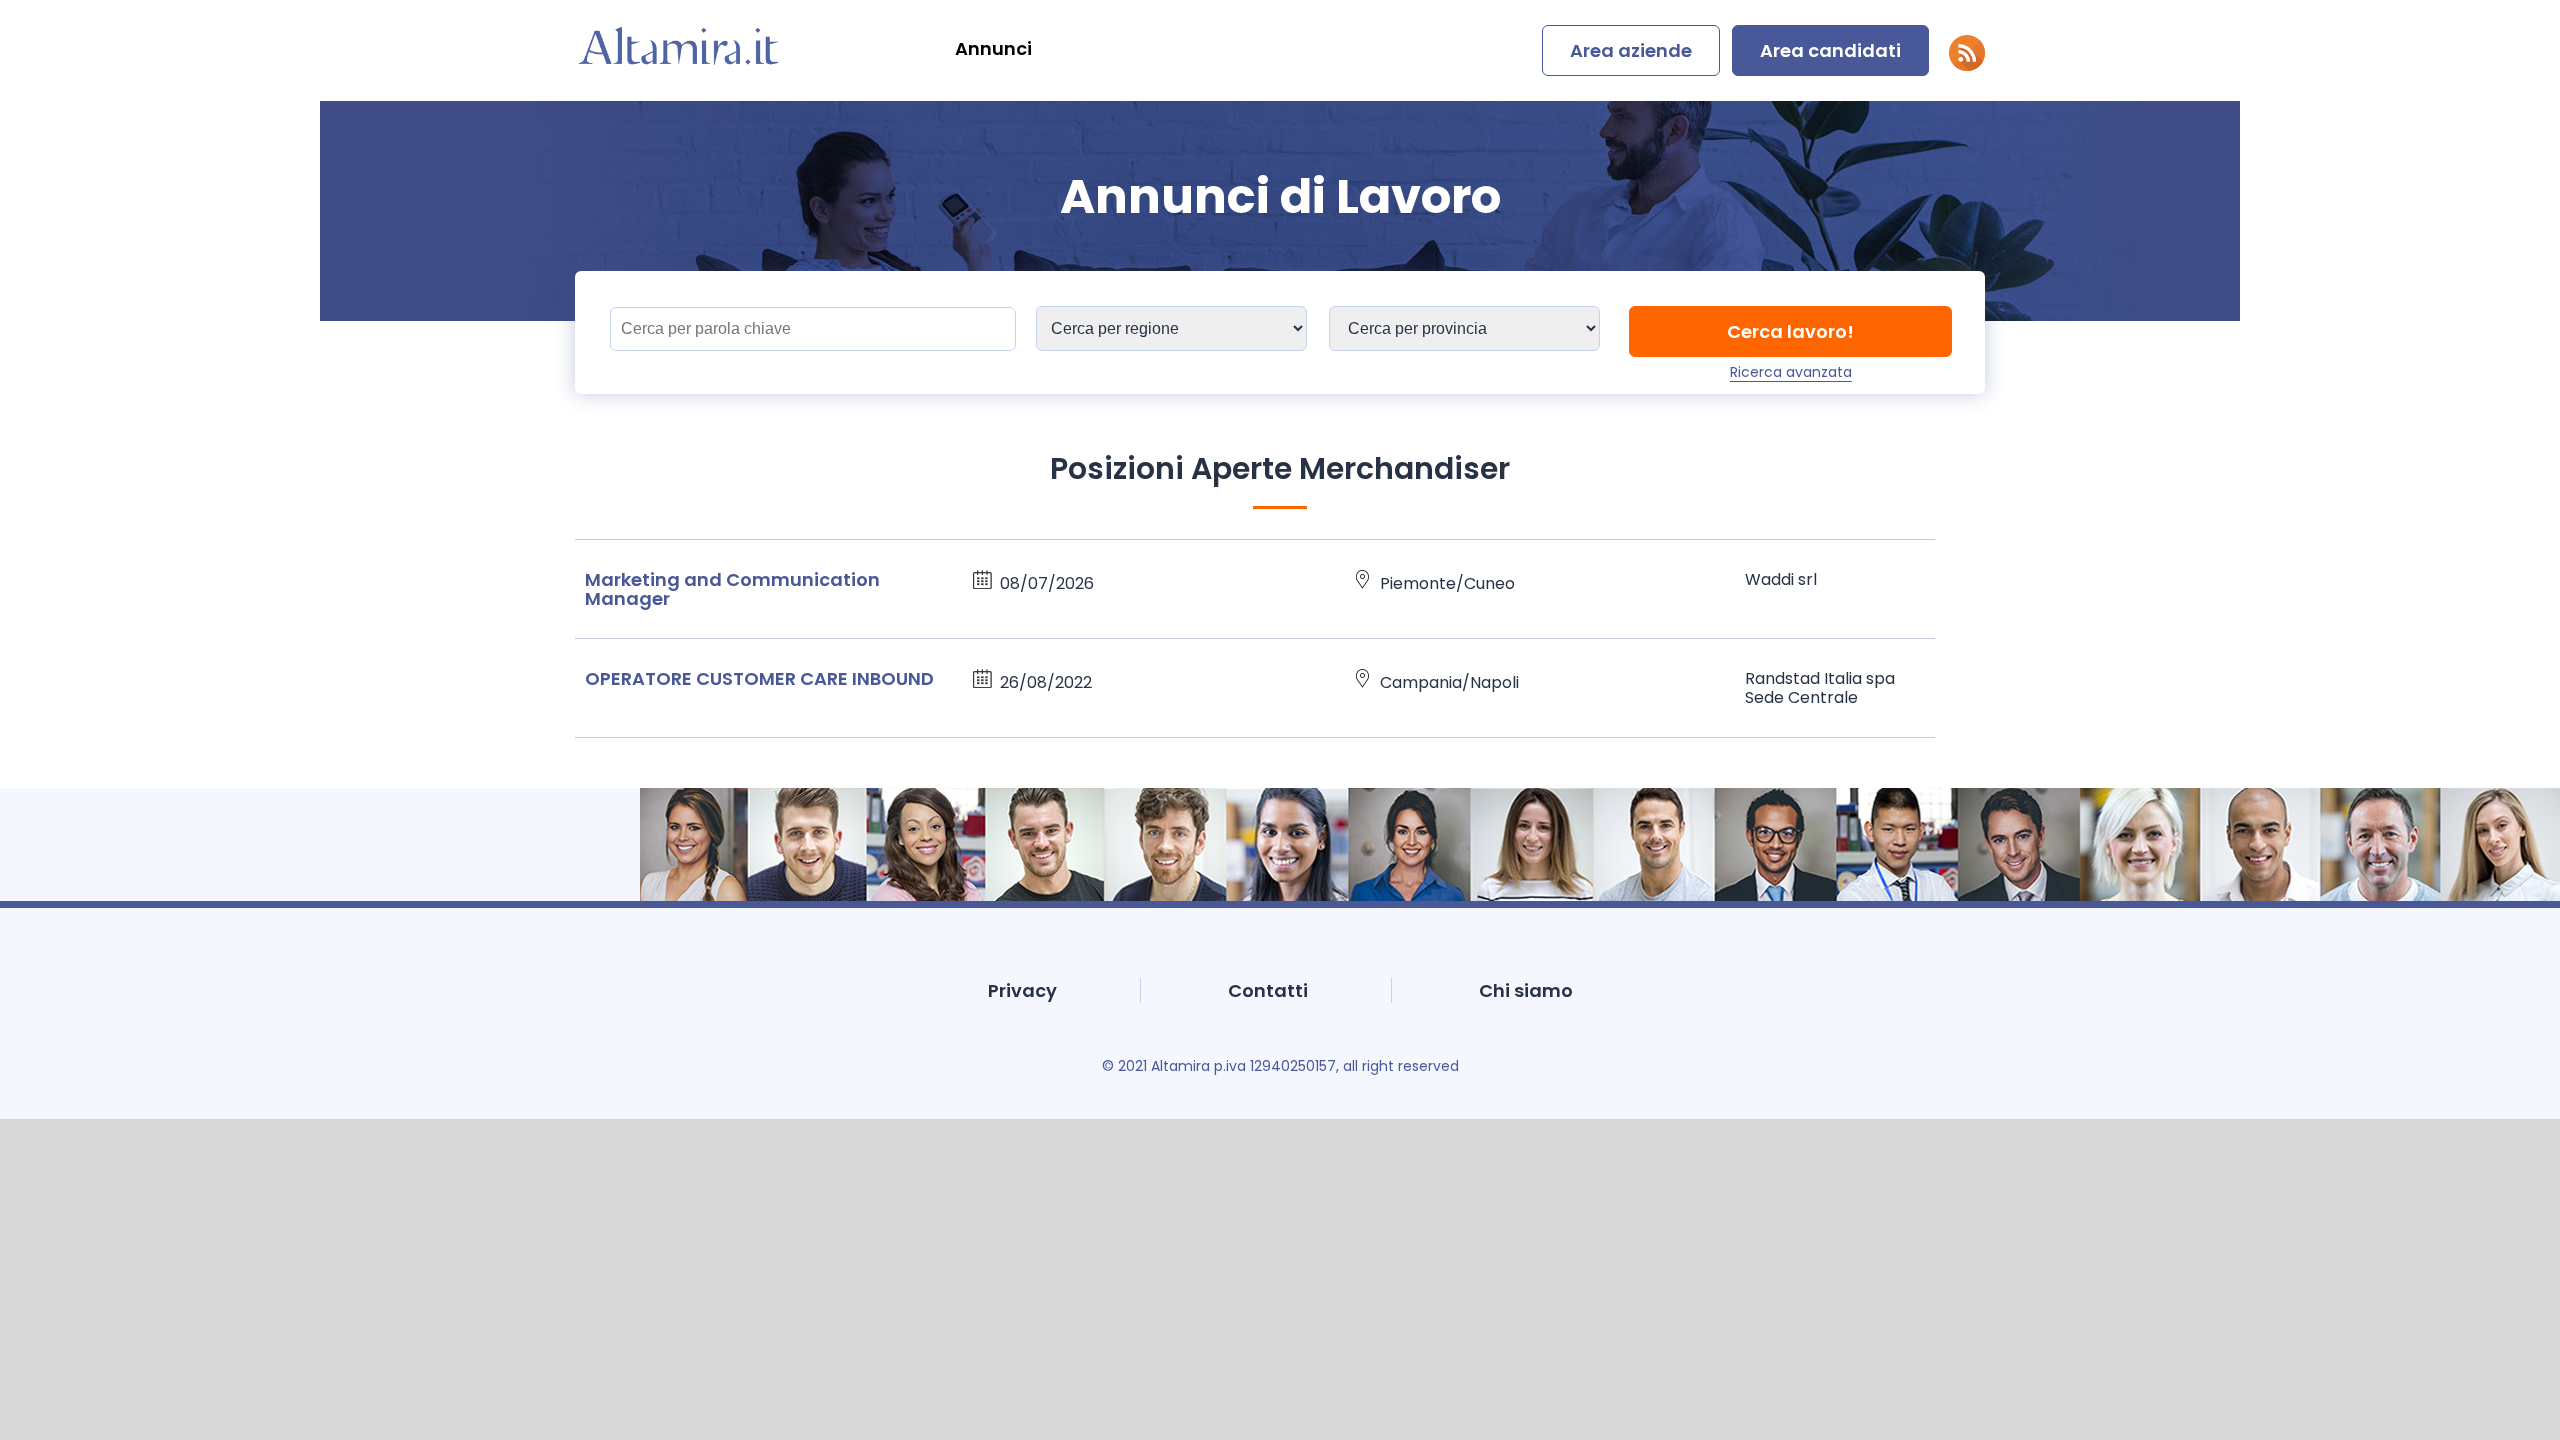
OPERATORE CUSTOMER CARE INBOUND (759, 678)
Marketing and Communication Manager (732, 589)
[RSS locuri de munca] (1967, 65)
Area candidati (1830, 50)
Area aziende (1631, 50)
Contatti (1268, 990)
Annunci (993, 48)
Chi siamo (1526, 990)
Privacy (1022, 990)
